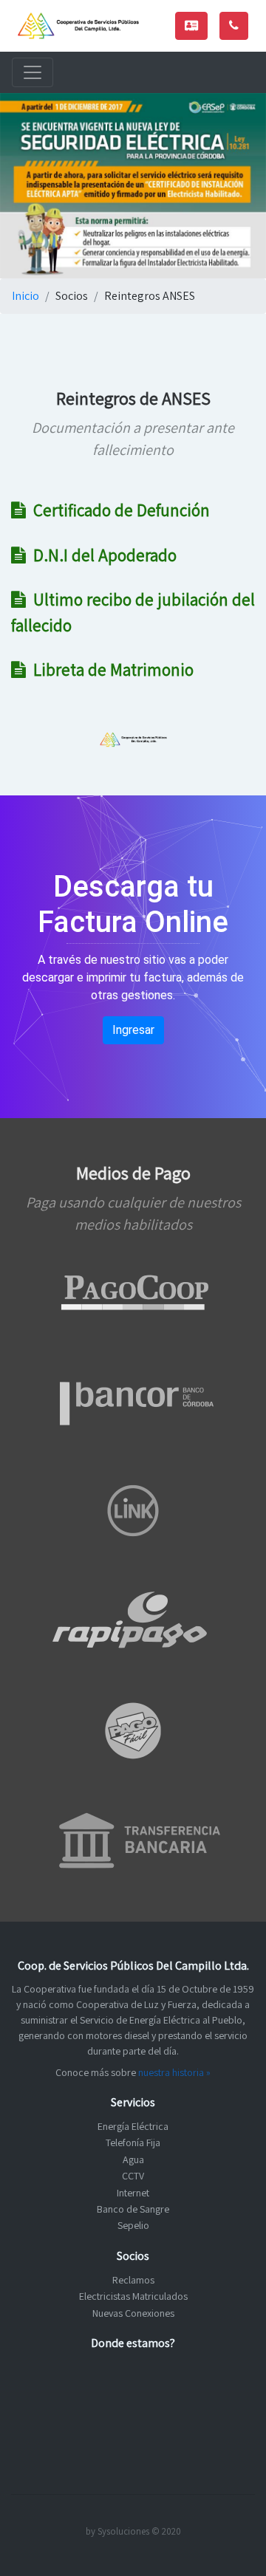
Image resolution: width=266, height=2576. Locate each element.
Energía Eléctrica (133, 2126)
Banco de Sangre (133, 2209)
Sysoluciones (123, 2531)
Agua (133, 2159)
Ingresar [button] (133, 1030)
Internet (133, 2193)
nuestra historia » (174, 2072)
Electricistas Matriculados (133, 2296)
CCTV (133, 2176)
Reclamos (133, 2280)
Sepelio (133, 2225)
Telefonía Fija (133, 2142)
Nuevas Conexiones (133, 2313)
